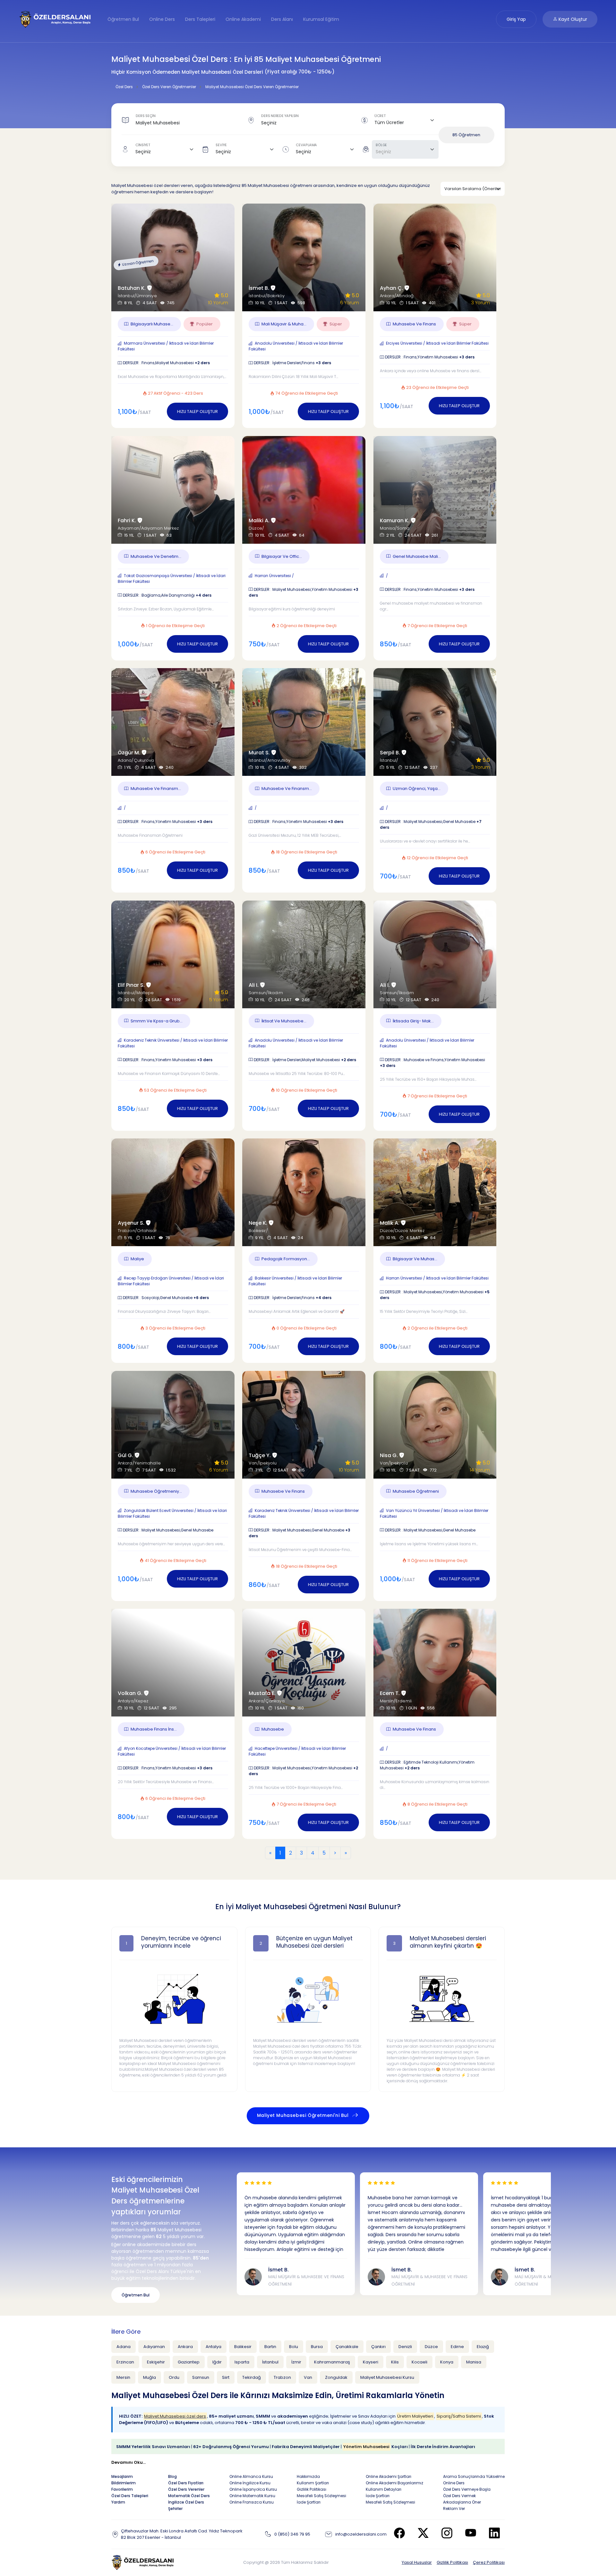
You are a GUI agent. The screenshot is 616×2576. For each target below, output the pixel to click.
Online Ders (162, 19)
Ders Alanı (282, 19)
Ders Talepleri (200, 19)
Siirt (226, 2377)
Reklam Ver (454, 2509)
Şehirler (175, 2509)
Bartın (270, 2347)
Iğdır (217, 2362)
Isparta (242, 2362)
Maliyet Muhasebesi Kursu (387, 2377)
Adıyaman (154, 2347)
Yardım (118, 2502)
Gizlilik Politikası (452, 2562)
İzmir (296, 2362)
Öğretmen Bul (123, 19)
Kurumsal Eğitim (321, 19)
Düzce (431, 2347)
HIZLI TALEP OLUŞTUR (197, 411)
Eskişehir (156, 2362)
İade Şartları (309, 2502)
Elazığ (483, 2347)
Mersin (123, 2377)
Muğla (150, 2377)
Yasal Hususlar (417, 2562)
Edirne (457, 2347)
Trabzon (282, 2377)
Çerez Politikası (489, 2562)
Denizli (405, 2347)
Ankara (185, 2347)
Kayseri (371, 2362)
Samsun (201, 2377)
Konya (447, 2362)
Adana (124, 2347)
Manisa (474, 2362)
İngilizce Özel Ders (186, 2502)
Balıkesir (243, 2347)
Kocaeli (419, 2362)
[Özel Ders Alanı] (55, 19)
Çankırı (378, 2347)
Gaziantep (189, 2362)
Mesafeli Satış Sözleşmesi (321, 2496)
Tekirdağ (252, 2377)
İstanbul (270, 2362)
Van (308, 2377)
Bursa (317, 2347)
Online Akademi (243, 19)
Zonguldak (336, 2377)
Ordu (174, 2377)
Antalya (214, 2347)
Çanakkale (347, 2347)
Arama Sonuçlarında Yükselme (474, 2476)
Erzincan (125, 2362)
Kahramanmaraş (332, 2362)
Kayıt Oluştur (572, 19)
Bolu (294, 2347)
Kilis (395, 2362)
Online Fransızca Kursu (252, 2502)
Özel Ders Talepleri (130, 2496)
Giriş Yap (516, 19)
